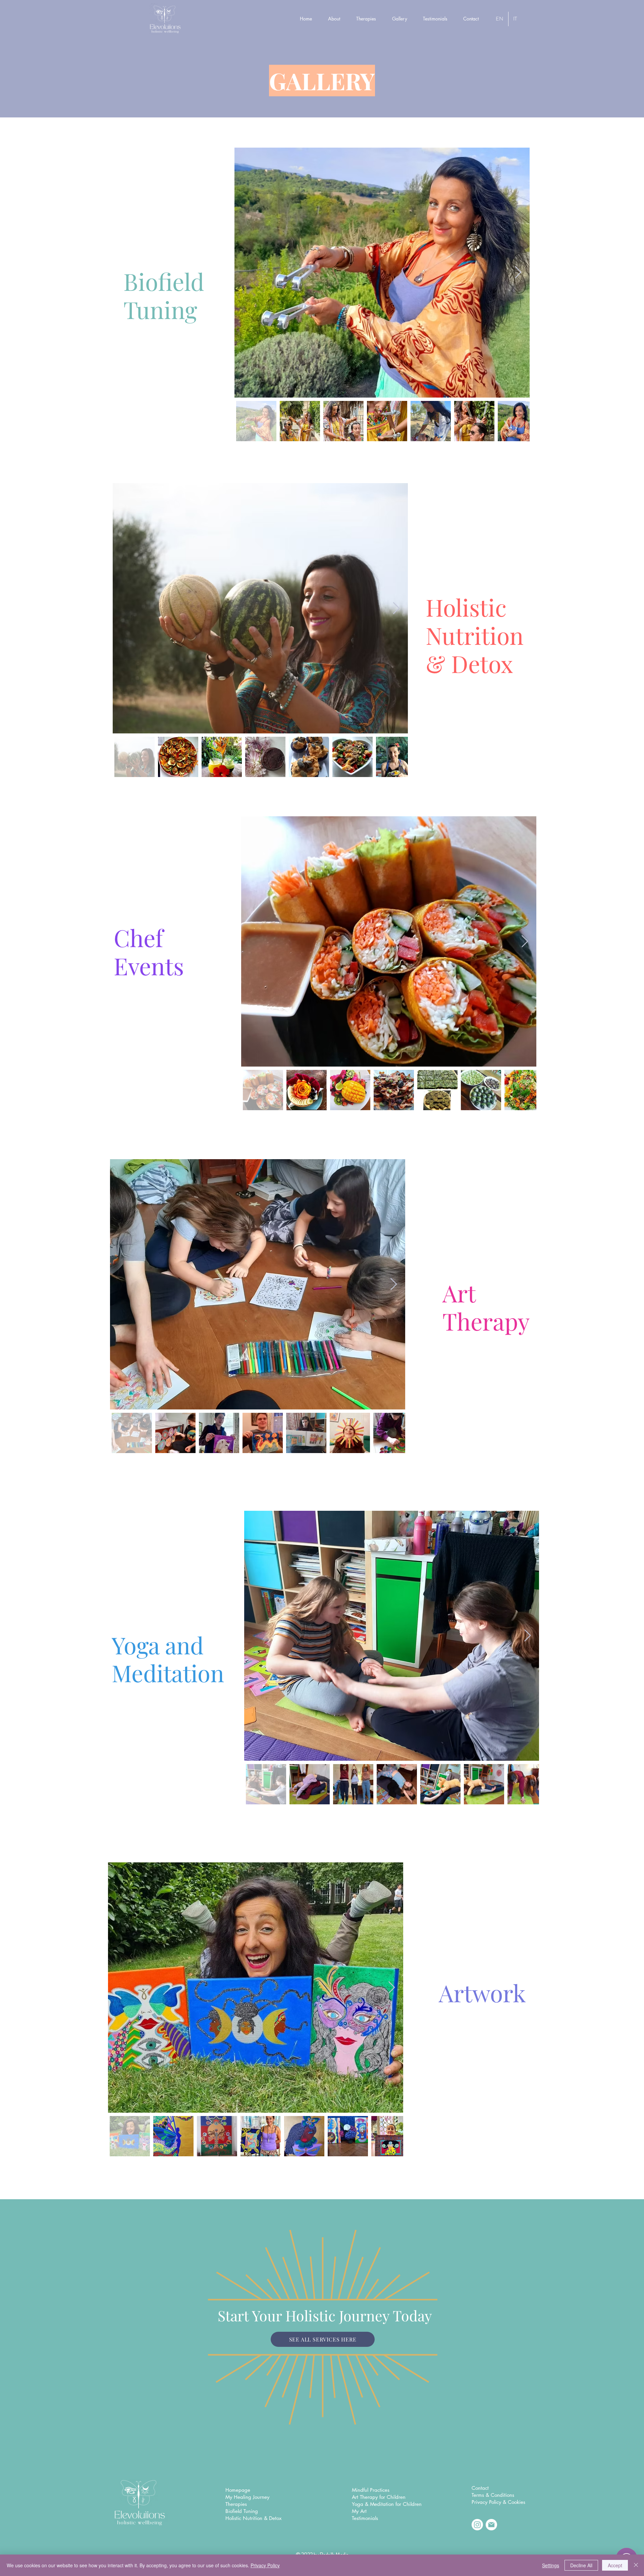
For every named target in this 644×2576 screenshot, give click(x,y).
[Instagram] (477, 2525)
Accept (615, 2565)
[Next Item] (518, 273)
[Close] (636, 2565)
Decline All (581, 2565)
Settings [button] (551, 2565)
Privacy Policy (265, 2565)
